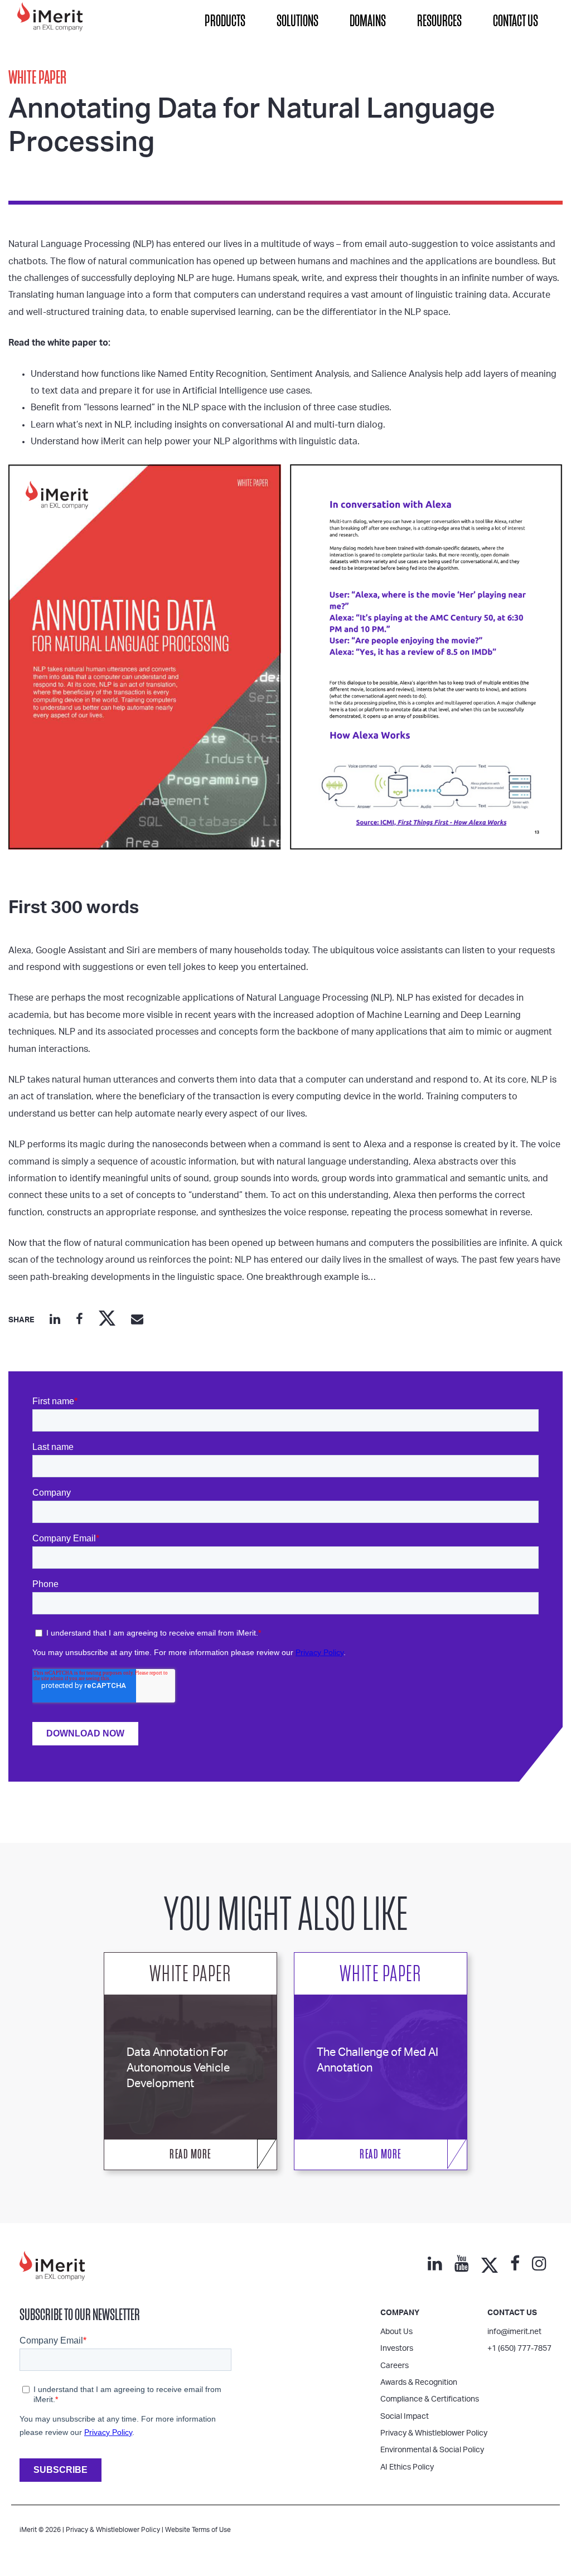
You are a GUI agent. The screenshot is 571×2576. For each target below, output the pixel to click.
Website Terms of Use (198, 2530)
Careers (395, 2366)
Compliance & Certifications (430, 2399)
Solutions (297, 21)
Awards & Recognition (419, 2383)
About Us (396, 2332)
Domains (368, 21)
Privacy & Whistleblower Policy (434, 2433)
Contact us (512, 2313)
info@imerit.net (514, 2332)
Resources (439, 21)
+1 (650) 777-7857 (519, 2349)
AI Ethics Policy (407, 2467)
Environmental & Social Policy (432, 2450)
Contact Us (516, 21)
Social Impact (405, 2417)
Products (225, 21)
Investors (397, 2349)
